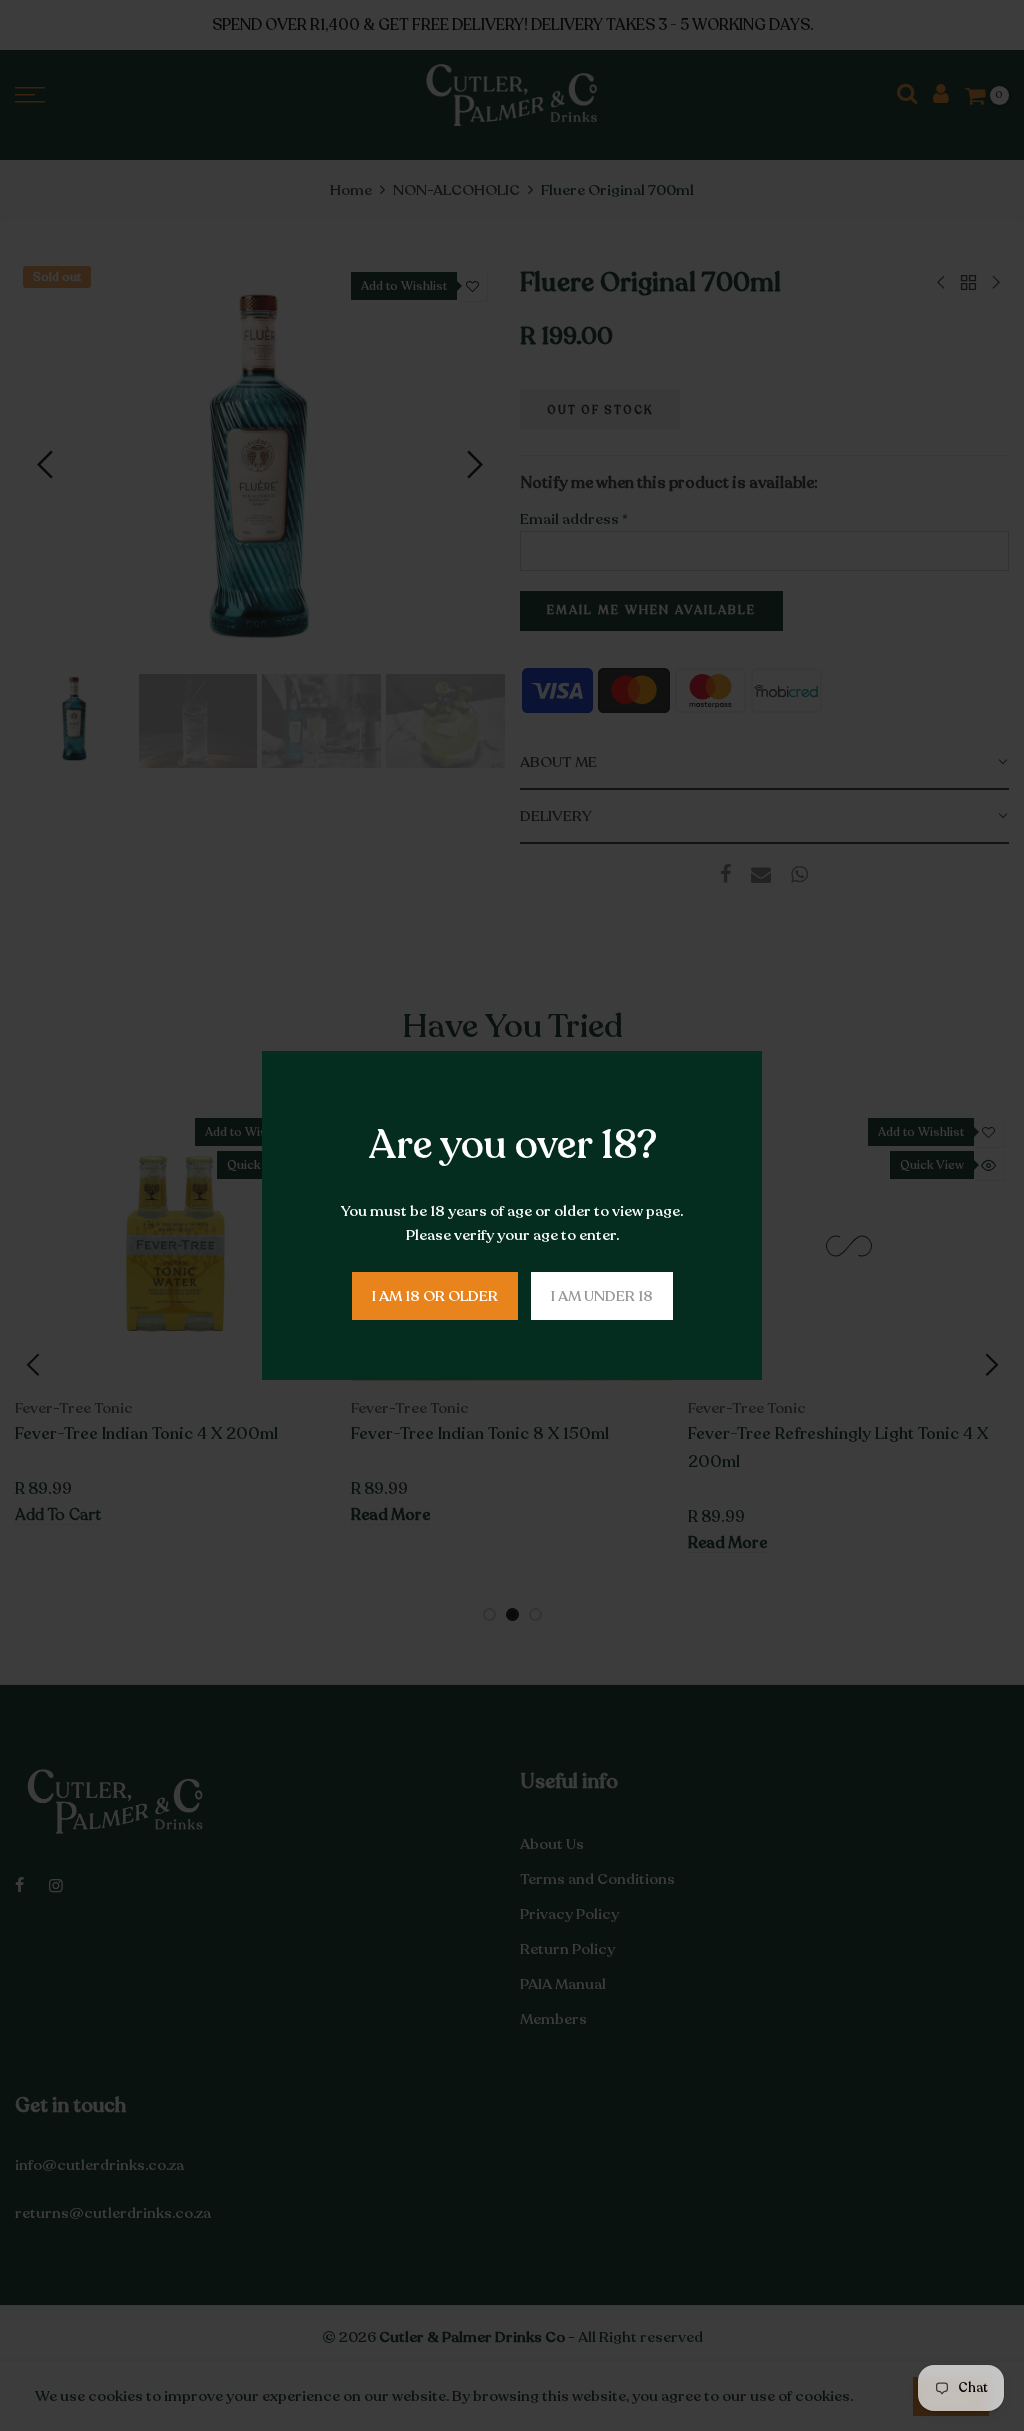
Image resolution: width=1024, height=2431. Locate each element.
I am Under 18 (602, 1296)
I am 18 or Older (435, 1296)
